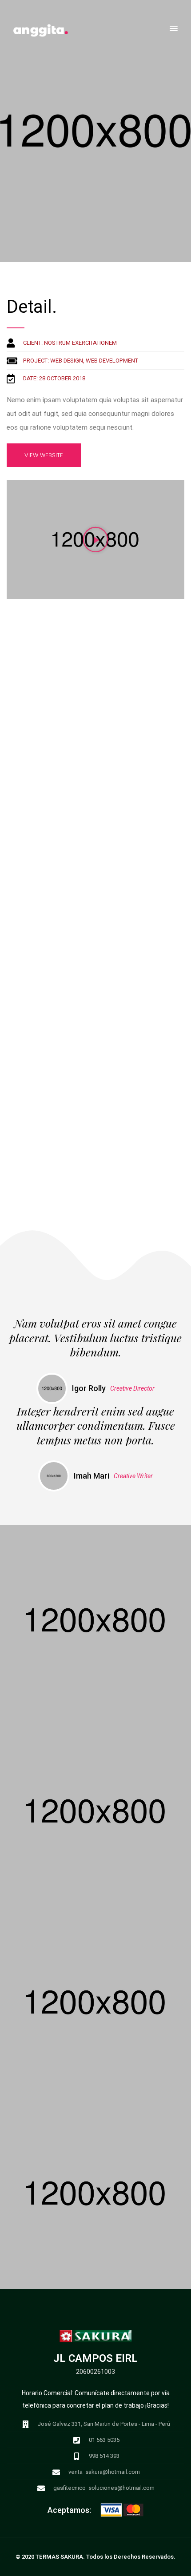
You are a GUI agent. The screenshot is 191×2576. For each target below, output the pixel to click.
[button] (174, 29)
